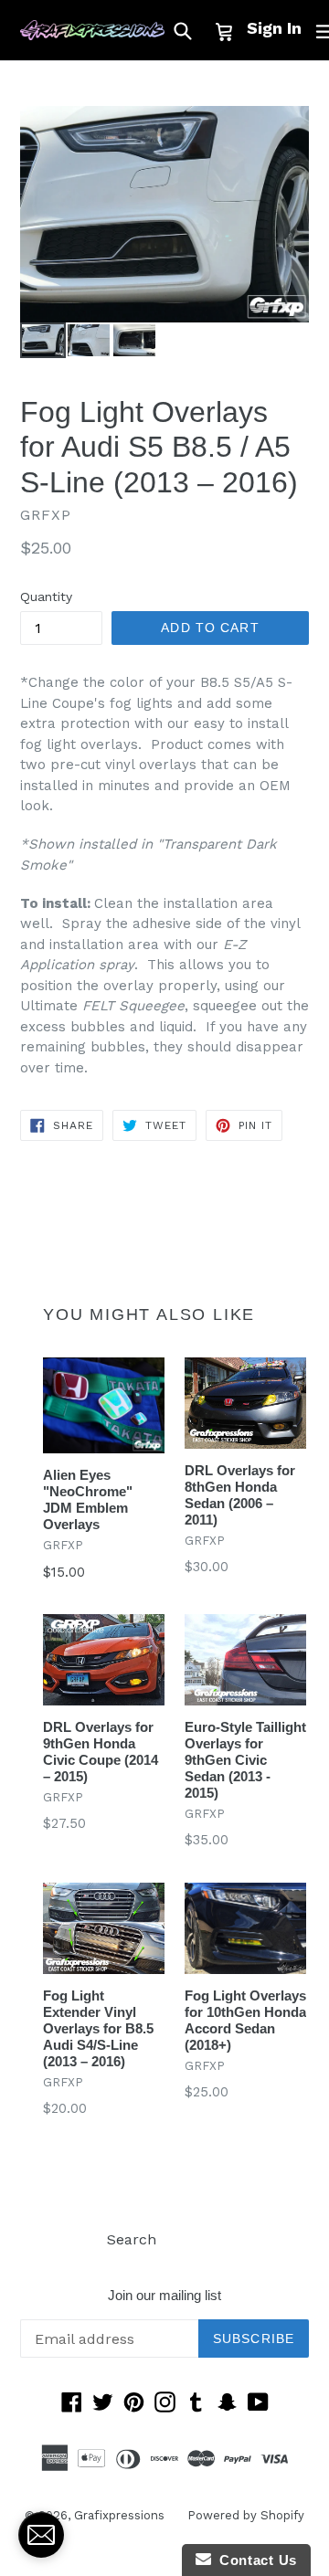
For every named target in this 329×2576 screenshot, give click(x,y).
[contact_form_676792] (41, 2535)
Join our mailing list (164, 2295)
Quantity (46, 596)
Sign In (274, 28)
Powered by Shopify (246, 2515)
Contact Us (254, 2560)
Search (132, 2239)
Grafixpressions (119, 2515)
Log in (201, 2239)
